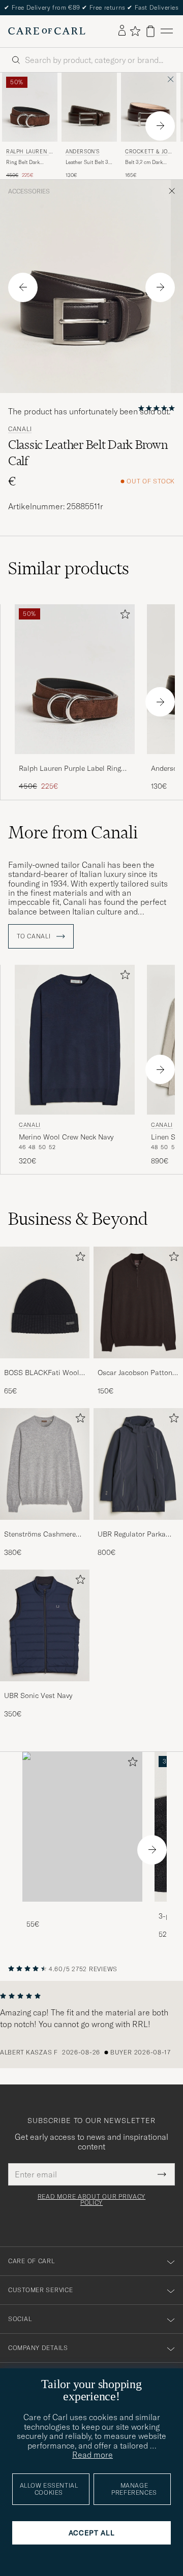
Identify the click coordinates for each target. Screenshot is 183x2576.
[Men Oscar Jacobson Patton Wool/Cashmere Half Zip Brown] (138, 1302)
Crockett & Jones (148, 153)
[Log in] (122, 31)
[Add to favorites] (123, 616)
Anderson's (83, 152)
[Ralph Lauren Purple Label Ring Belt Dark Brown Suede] (75, 761)
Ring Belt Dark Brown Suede (23, 162)
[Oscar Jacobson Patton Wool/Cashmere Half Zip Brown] (138, 1365)
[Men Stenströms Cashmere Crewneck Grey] (45, 1464)
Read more (93, 2455)
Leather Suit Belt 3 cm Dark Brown (87, 162)
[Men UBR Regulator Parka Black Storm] (138, 1464)
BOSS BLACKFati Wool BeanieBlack (42, 1373)
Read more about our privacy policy (91, 2200)
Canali (20, 429)
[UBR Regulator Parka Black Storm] (138, 1527)
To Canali (35, 936)
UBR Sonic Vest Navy (38, 1695)
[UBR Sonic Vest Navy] (45, 1688)
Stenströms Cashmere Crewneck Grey (40, 1535)
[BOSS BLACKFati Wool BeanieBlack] (45, 1365)
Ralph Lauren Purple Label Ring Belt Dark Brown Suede (70, 769)
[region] (91, 2025)
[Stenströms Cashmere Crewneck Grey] (45, 1527)
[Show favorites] (135, 31)
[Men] (82, 1827)
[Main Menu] (167, 31)
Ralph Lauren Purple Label (29, 153)
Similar (69, 568)
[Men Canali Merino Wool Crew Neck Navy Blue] (75, 1040)
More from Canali (73, 832)
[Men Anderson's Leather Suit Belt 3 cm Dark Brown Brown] (89, 107)
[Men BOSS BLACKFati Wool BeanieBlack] (45, 1302)
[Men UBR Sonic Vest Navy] (45, 1625)
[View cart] (150, 31)
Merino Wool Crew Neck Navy (66, 1137)
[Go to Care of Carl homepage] (47, 31)
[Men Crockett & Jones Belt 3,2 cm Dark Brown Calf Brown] (149, 107)
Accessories (29, 191)
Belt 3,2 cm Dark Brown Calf (144, 162)
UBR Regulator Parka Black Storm (132, 1535)
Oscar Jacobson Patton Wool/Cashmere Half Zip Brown (138, 1373)
